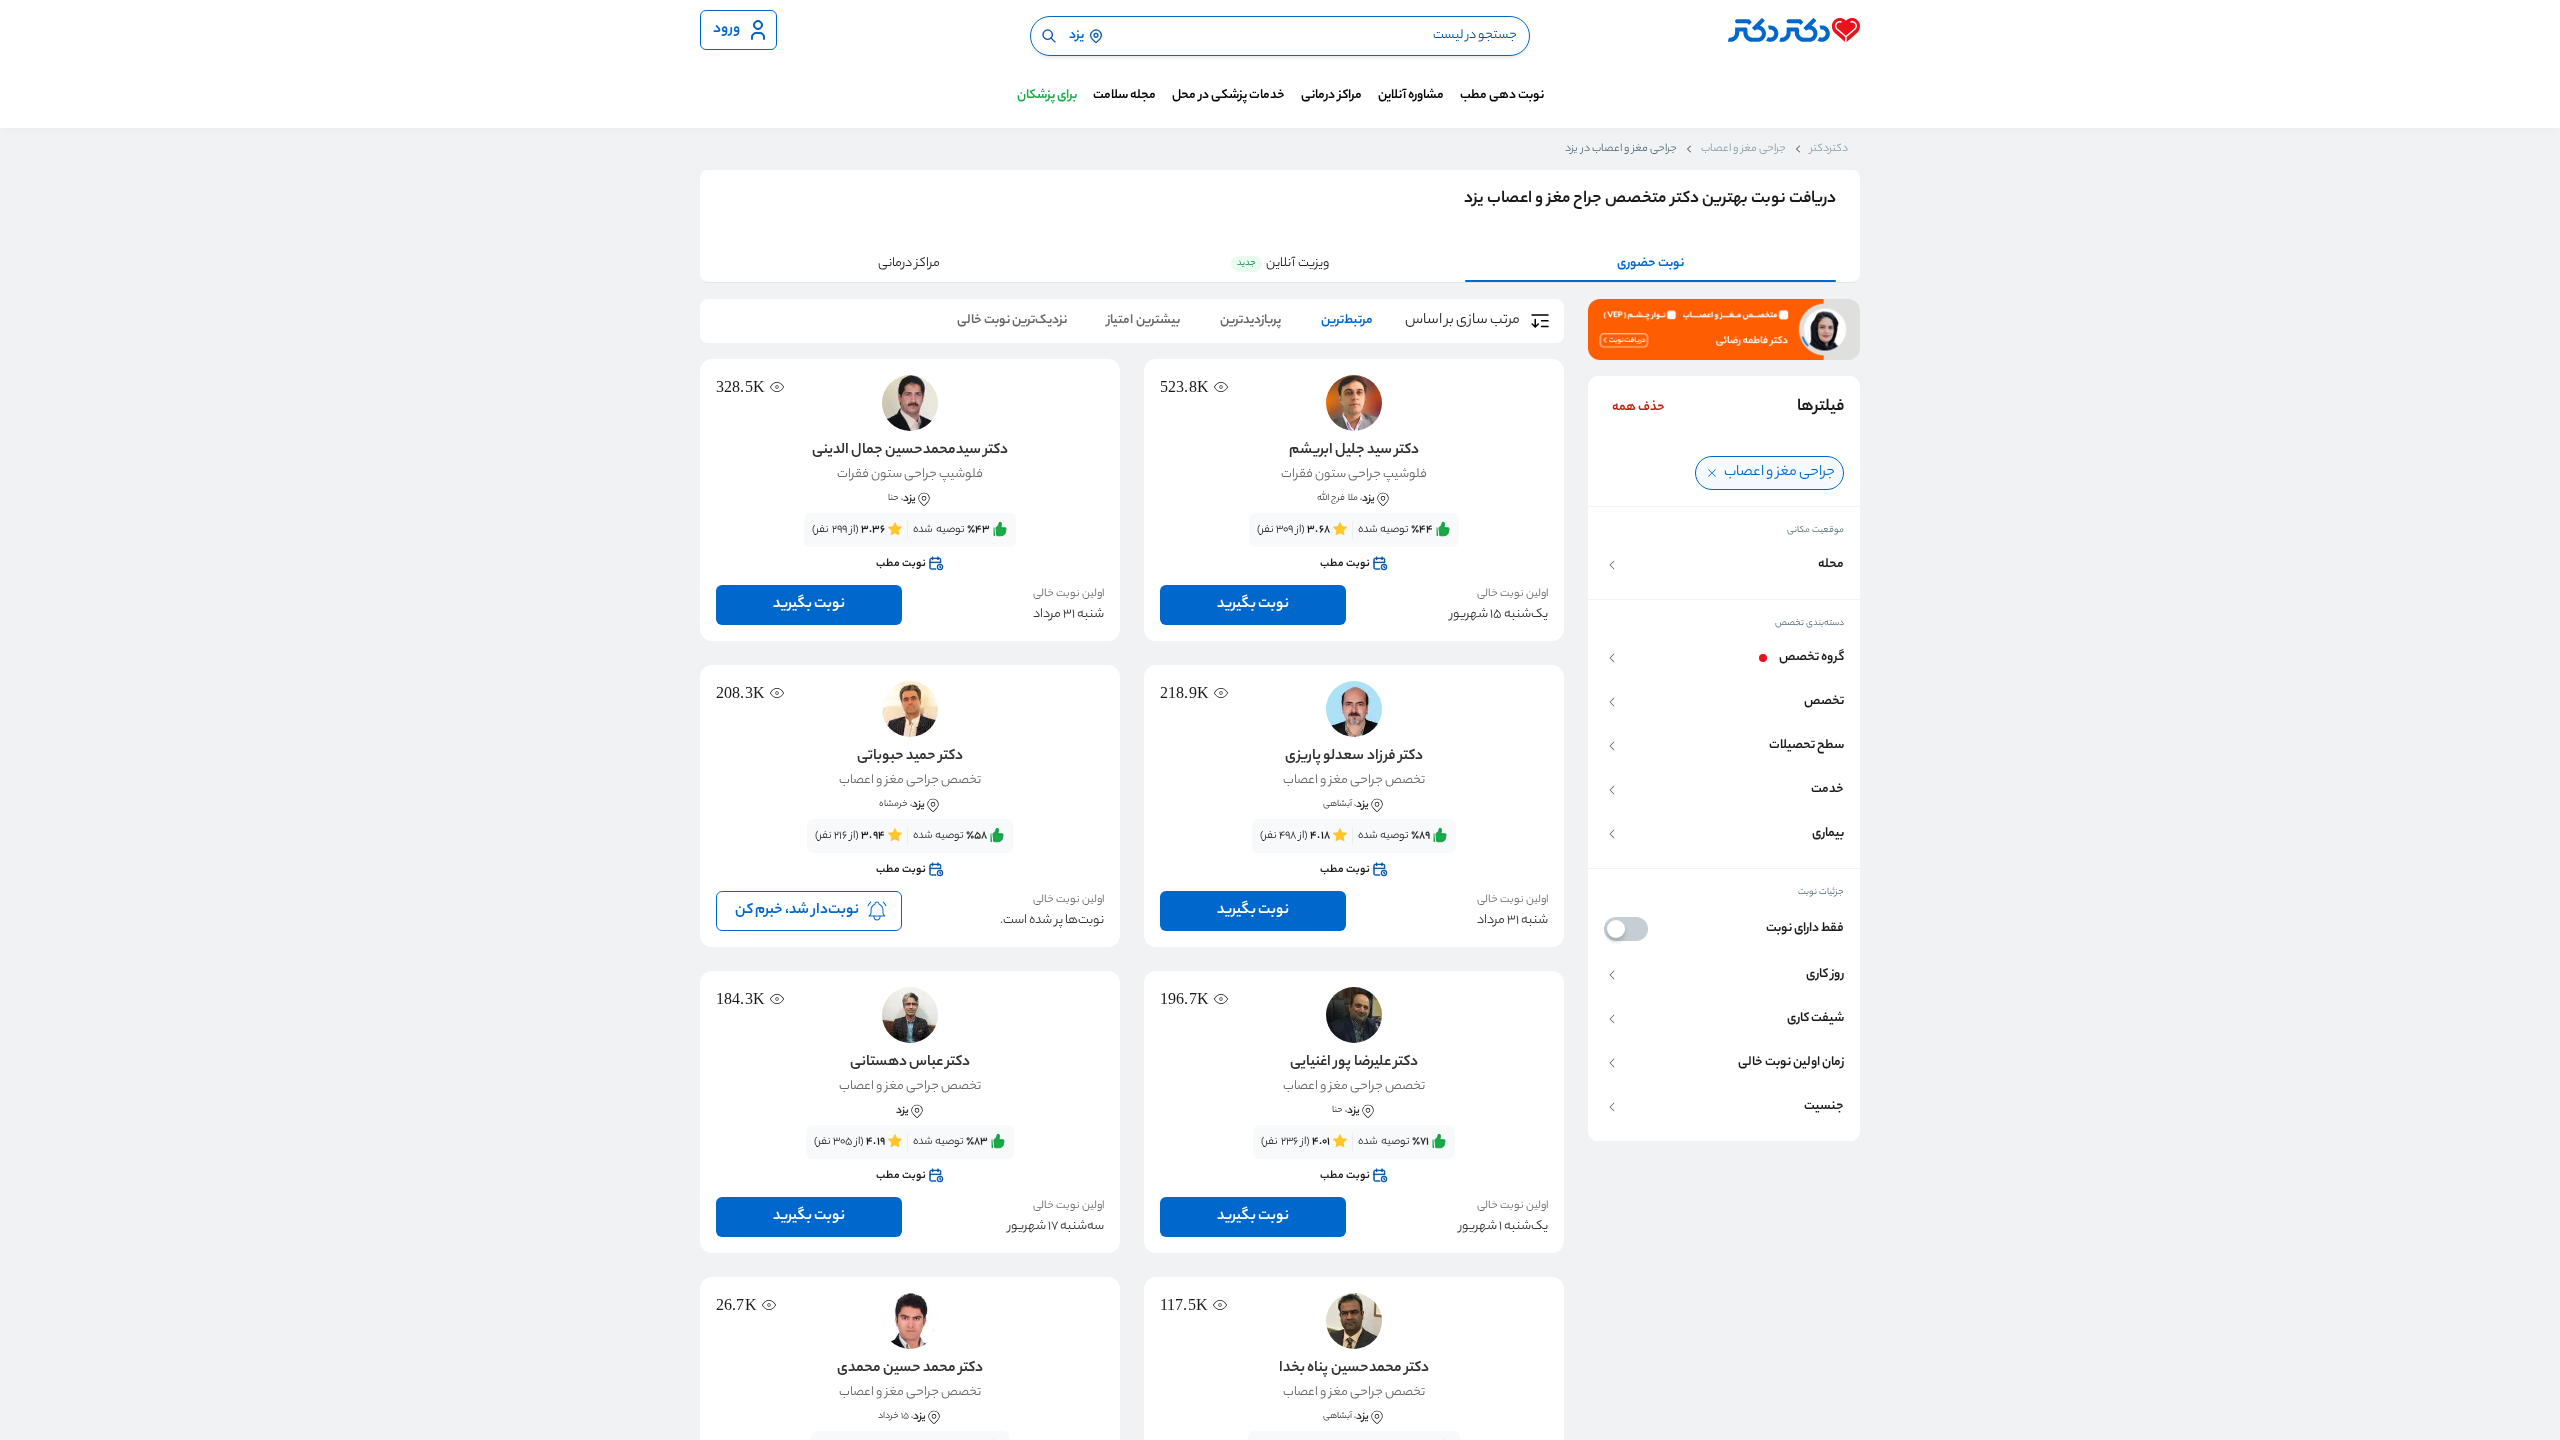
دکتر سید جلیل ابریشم (1354, 451)
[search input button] (1049, 36)
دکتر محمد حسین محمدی (910, 1369)
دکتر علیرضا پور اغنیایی (1353, 1063)
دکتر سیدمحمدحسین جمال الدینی (910, 451)
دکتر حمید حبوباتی (910, 757)
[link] (1354, 547)
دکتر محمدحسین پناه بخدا (1353, 1369)
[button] (1724, 565)
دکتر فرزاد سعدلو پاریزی (1353, 757)
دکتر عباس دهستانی (910, 1063)
